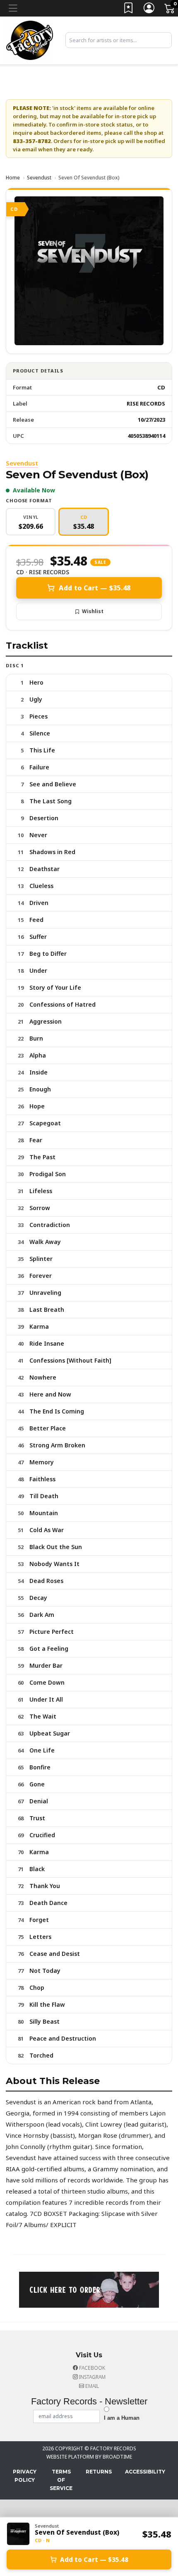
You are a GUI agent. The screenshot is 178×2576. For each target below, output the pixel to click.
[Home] (30, 40)
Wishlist (93, 611)
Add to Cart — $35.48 (95, 588)
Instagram (92, 2377)
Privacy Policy (25, 2476)
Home (13, 178)
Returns (99, 2472)
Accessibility (145, 2472)
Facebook (91, 2368)
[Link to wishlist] (129, 10)
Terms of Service (61, 2480)
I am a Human (122, 2418)
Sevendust (39, 178)
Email (91, 2386)
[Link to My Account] (149, 10)
